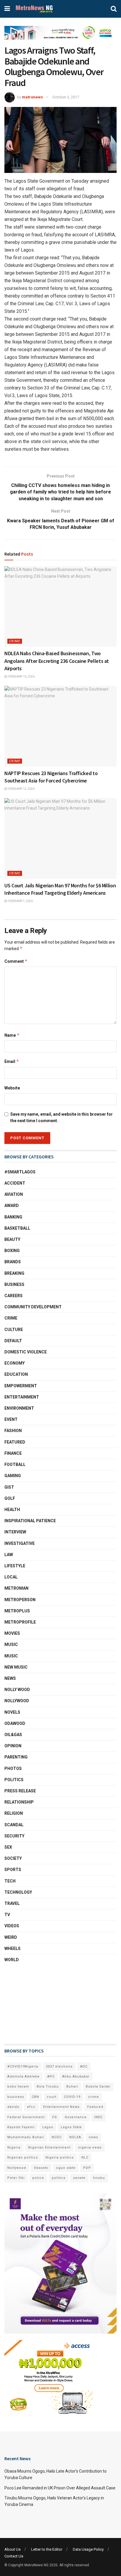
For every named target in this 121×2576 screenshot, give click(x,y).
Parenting (16, 1757)
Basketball (17, 1228)
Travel (12, 1903)
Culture (14, 1330)
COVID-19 (72, 2097)
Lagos (48, 2127)
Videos (12, 1926)
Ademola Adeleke (23, 2077)
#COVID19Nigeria (23, 2066)
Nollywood (17, 1701)
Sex (8, 1847)
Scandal (14, 1825)
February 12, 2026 (21, 789)
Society (13, 1858)
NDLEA (75, 2137)
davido (13, 2107)
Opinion (13, 1746)
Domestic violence (26, 1352)
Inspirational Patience (30, 1521)
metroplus (17, 1611)
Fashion (13, 1431)
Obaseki (41, 2168)
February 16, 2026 (21, 677)
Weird (11, 1937)
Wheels (12, 1948)
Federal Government (26, 2117)
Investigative (20, 1543)
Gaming (13, 1476)
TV (7, 1915)
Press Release (20, 1791)
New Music (16, 1667)
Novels (12, 1712)
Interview (15, 1532)
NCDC (57, 2137)
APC (51, 2077)
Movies (12, 1633)
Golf (10, 1498)
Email (12, 1061)
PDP (87, 2168)
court (52, 2097)
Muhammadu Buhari (26, 2137)
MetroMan (16, 1588)
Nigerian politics (23, 2158)
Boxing (12, 1251)
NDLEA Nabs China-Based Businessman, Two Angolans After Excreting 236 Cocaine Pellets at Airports (57, 661)
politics (59, 2178)
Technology (18, 1892)
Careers (14, 1296)
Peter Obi (16, 2178)
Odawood (15, 1723)
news (93, 2137)
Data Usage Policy (88, 2549)
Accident (15, 1183)
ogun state (66, 2168)
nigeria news (90, 2148)
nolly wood (17, 1690)
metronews (32, 97)
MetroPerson (20, 1600)
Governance (76, 2117)
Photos (13, 1768)
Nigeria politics (60, 2158)
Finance (13, 1453)
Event (11, 1419)
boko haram (18, 2087)
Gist (9, 1487)
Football (15, 1464)
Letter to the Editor (47, 2549)
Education (16, 1374)
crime (94, 2097)
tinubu (99, 2178)
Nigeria (14, 2148)
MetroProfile (20, 1622)
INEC (98, 2117)
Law (9, 1555)
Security (14, 1836)
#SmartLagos (20, 1172)
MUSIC (11, 1644)
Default (13, 1341)
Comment (16, 961)
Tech (10, 1881)
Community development (33, 1307)
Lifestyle (15, 1566)
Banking (13, 1217)
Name (12, 1035)
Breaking (14, 1273)
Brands (13, 1262)
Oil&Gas (13, 1735)
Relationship (19, 1802)
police (38, 2178)
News (10, 1678)
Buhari (72, 2087)
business (16, 2097)
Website (12, 1088)
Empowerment (21, 1386)
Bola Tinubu (48, 2087)
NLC (85, 2158)
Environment (19, 1408)
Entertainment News (61, 2107)
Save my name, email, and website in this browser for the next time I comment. (62, 1117)
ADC (84, 2066)
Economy (15, 1363)
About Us (12, 2549)
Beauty (12, 1239)
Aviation (14, 1194)
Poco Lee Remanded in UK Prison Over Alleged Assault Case (60, 2488)
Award (12, 1206)
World (12, 1960)
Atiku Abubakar (76, 2077)
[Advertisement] (34, 2004)
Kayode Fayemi (21, 2127)
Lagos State (71, 2127)
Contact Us (14, 2556)
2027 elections (59, 2066)
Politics (14, 1780)
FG (55, 2117)
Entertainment (22, 1397)
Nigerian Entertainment (49, 2148)
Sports (13, 1870)
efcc (31, 2107)
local (11, 1577)
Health (12, 1510)
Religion (14, 1813)
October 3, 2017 (66, 97)
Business (14, 1284)
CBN (35, 2097)
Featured (15, 1442)
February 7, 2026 (20, 901)
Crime (15, 641)
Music (11, 1656)
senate (79, 2178)
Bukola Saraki (98, 2087)
